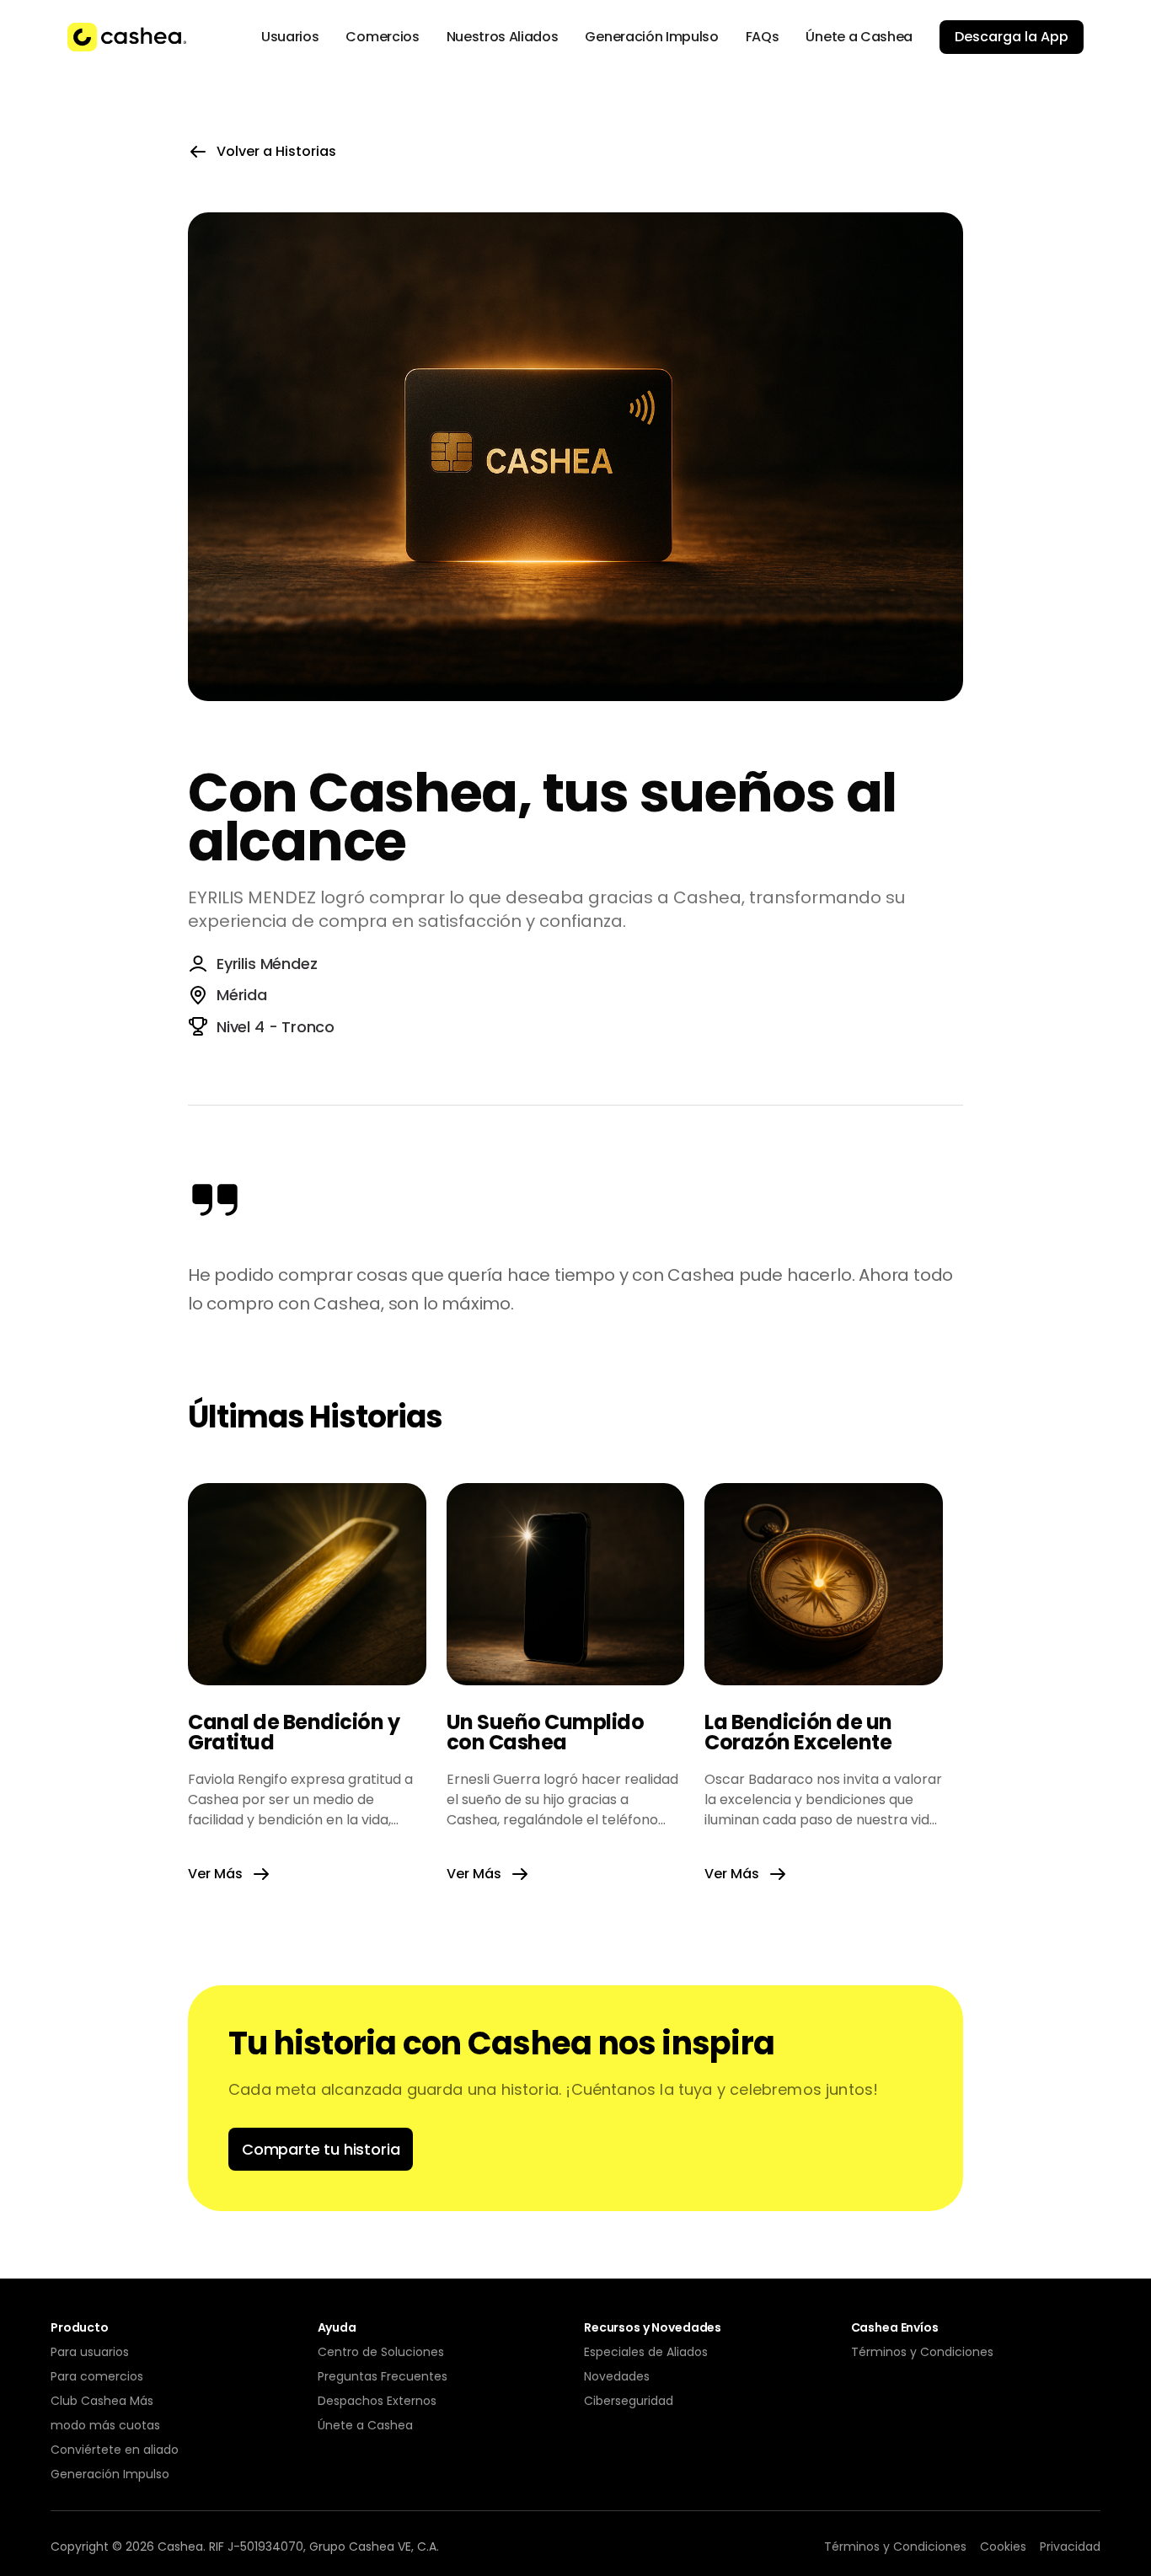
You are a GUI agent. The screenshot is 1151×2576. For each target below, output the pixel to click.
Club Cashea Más (102, 2401)
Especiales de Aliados (646, 2352)
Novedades (617, 2376)
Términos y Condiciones (922, 2352)
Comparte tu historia (321, 2149)
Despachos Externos (377, 2401)
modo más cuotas (105, 2425)
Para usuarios (90, 2352)
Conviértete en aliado (115, 2450)
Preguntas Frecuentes (383, 2376)
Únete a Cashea (365, 2425)
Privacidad (1070, 2547)
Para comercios (97, 2376)
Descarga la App (1012, 37)
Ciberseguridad (629, 2401)
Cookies (1003, 2547)
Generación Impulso (110, 2474)
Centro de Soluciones (381, 2352)
